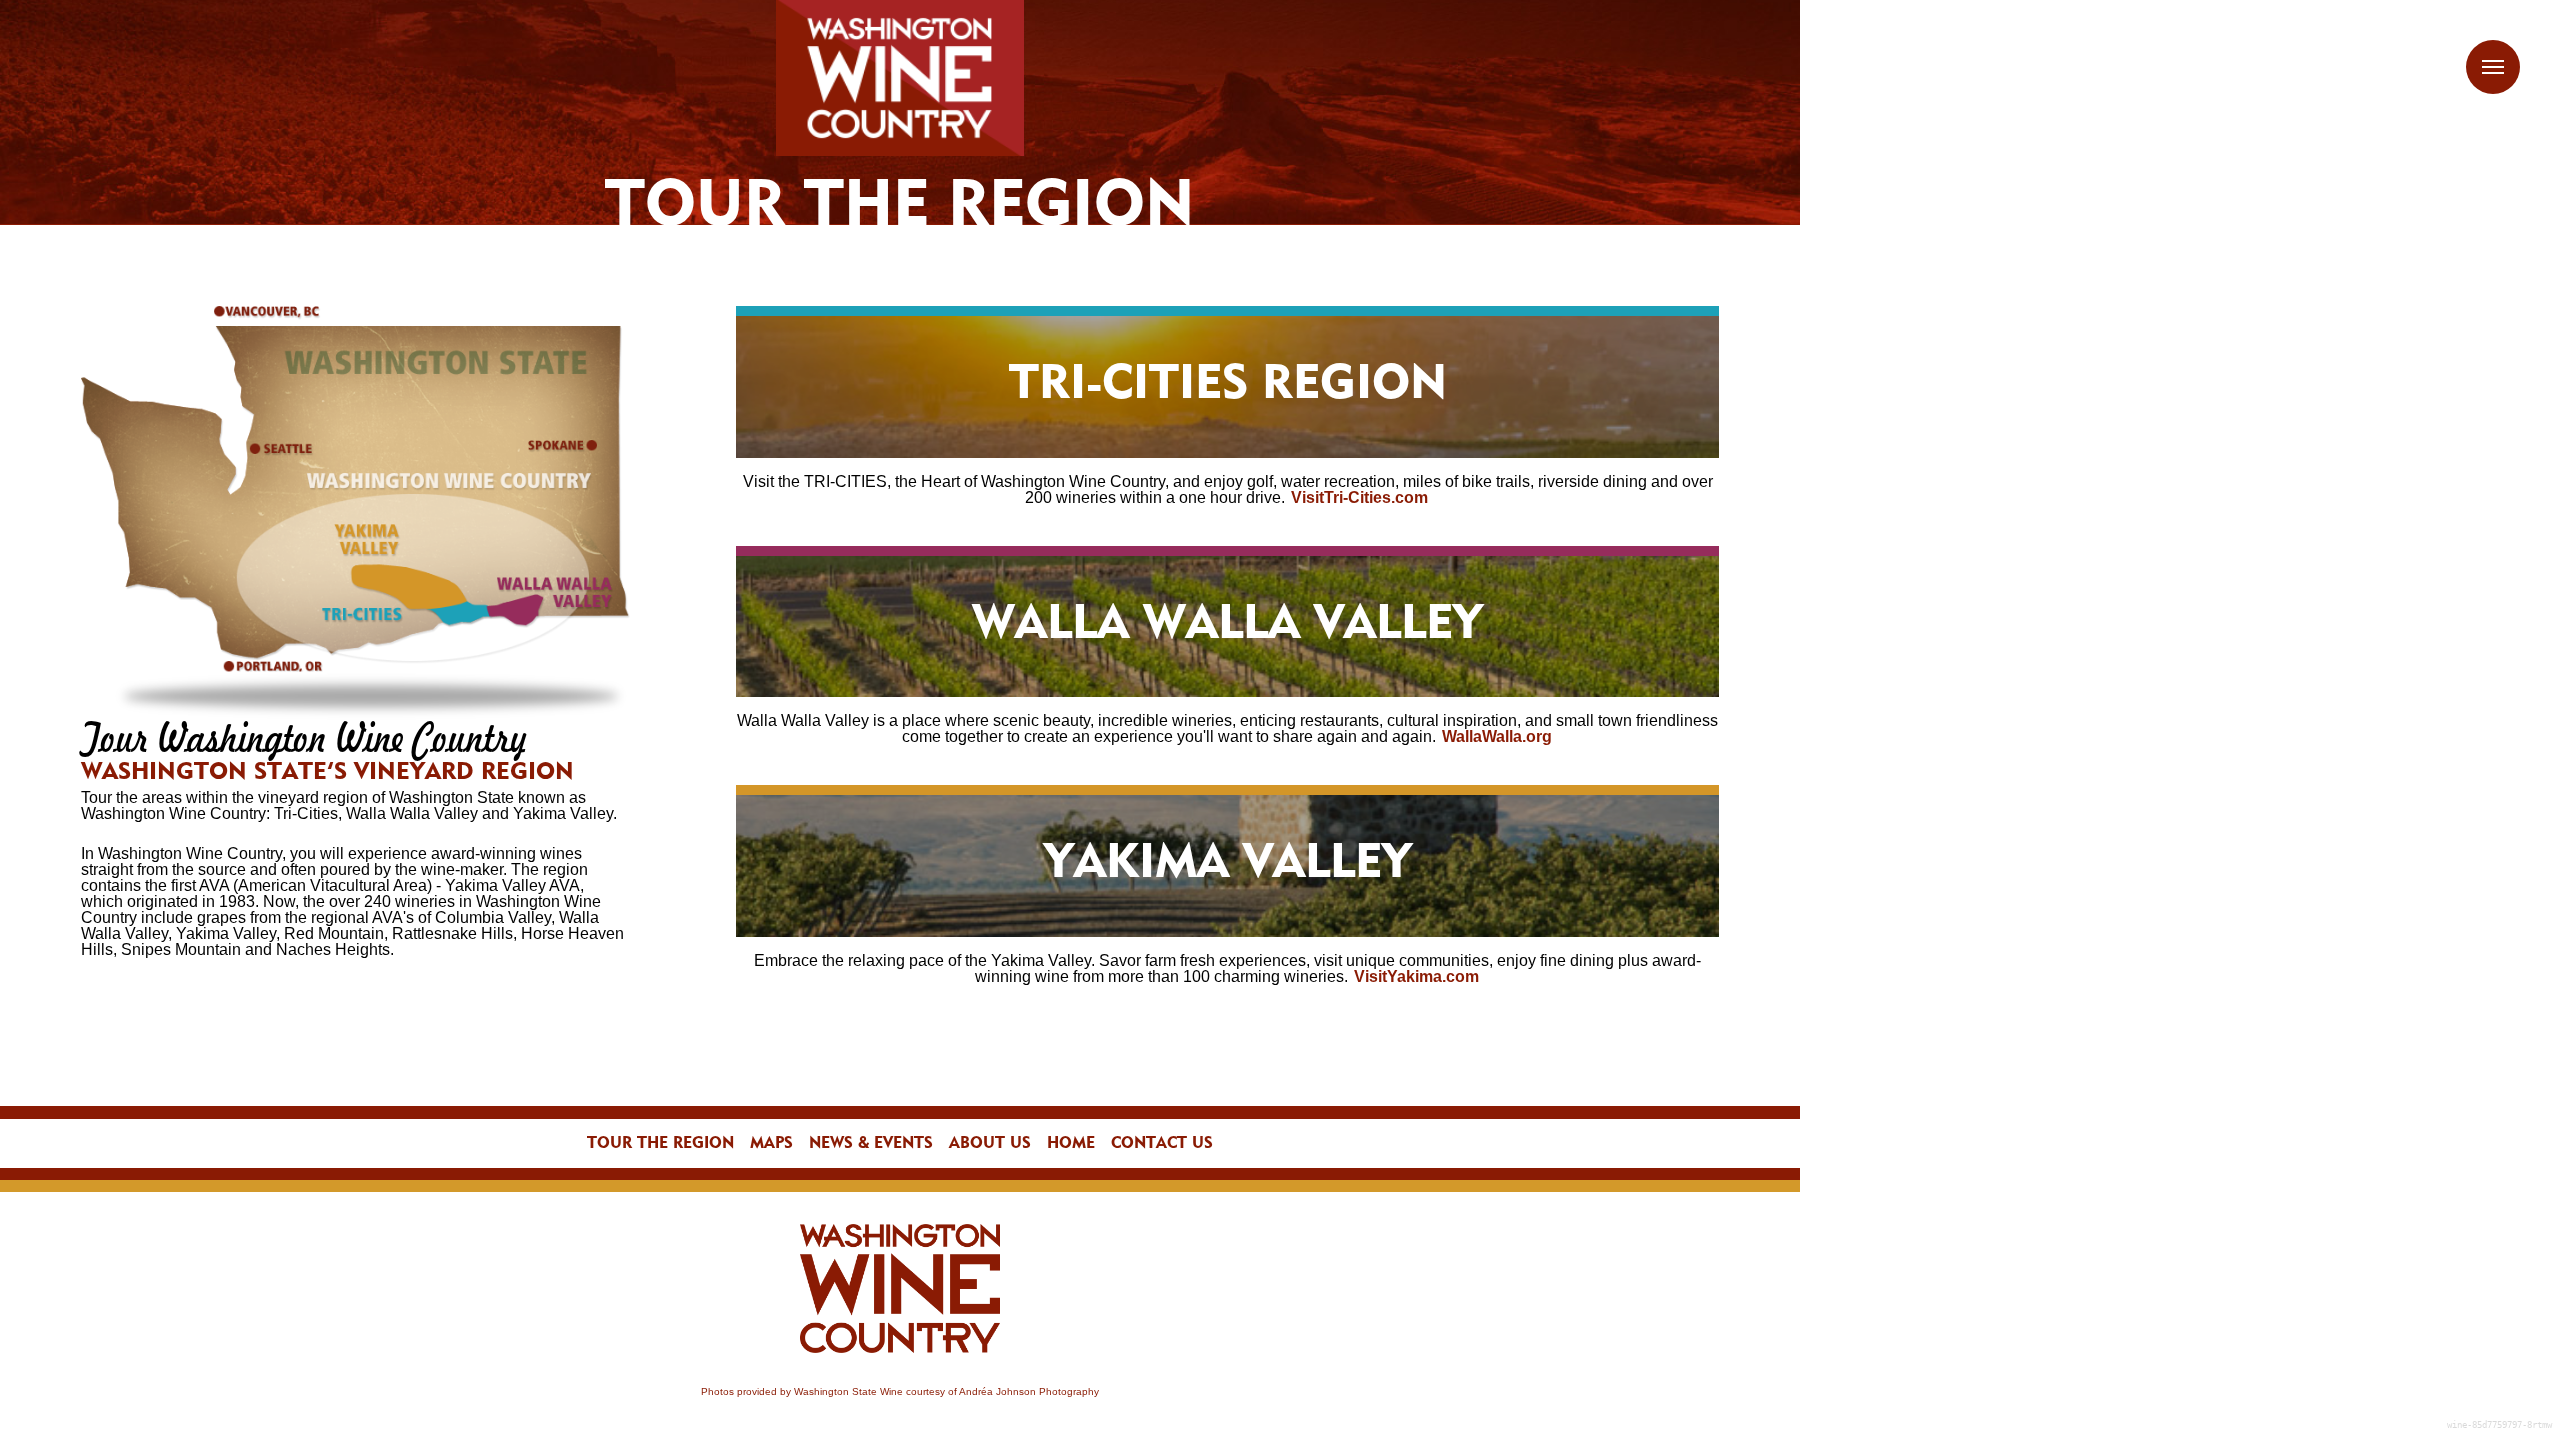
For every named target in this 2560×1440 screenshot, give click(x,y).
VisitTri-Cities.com (1359, 497)
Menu (2493, 67)
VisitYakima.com (1416, 976)
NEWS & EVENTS (871, 1144)
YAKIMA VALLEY (1228, 865)
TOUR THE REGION (660, 1144)
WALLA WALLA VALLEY (1227, 626)
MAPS (771, 1144)
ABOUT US (990, 1144)
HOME (1071, 1144)
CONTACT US (1162, 1144)
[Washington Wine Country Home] (900, 78)
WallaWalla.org (1497, 736)
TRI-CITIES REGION (1228, 386)
